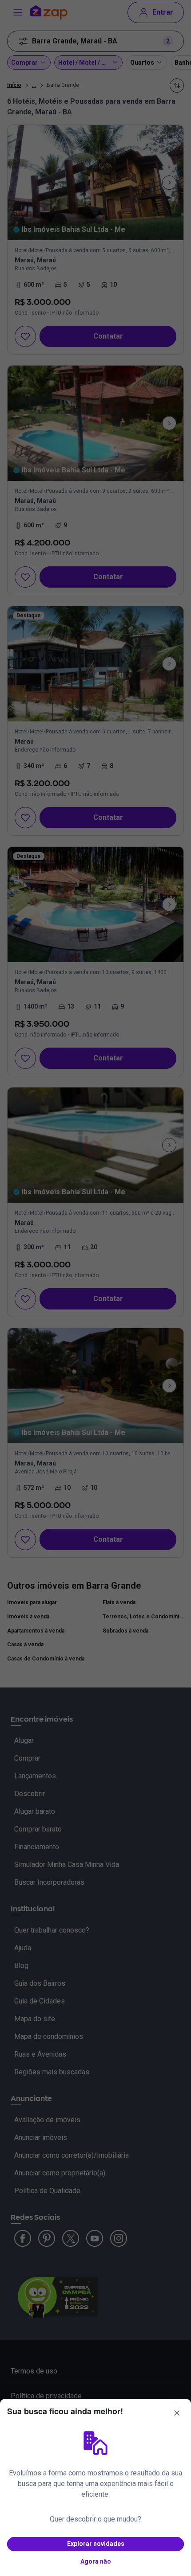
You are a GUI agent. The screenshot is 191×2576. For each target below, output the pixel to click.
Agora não (96, 2561)
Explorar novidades (96, 2544)
